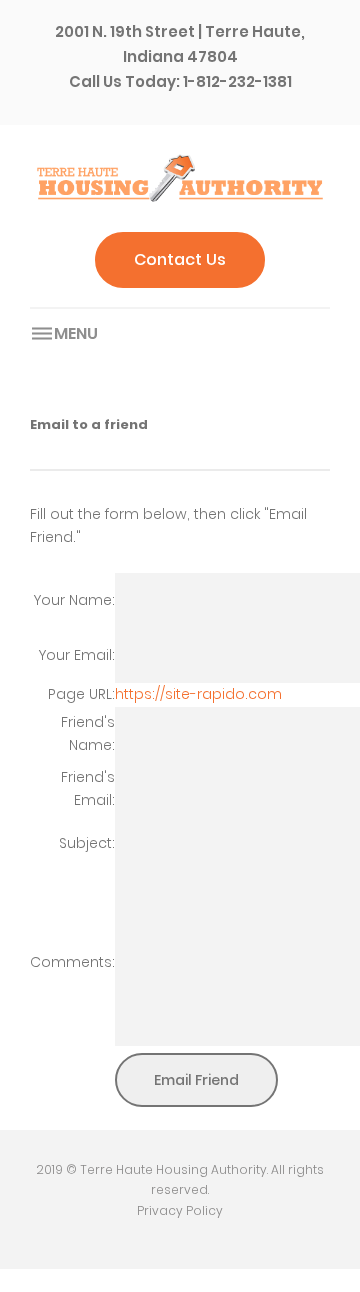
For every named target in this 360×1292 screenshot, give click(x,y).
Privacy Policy (180, 1210)
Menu (76, 333)
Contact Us (180, 259)
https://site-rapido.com (198, 694)
